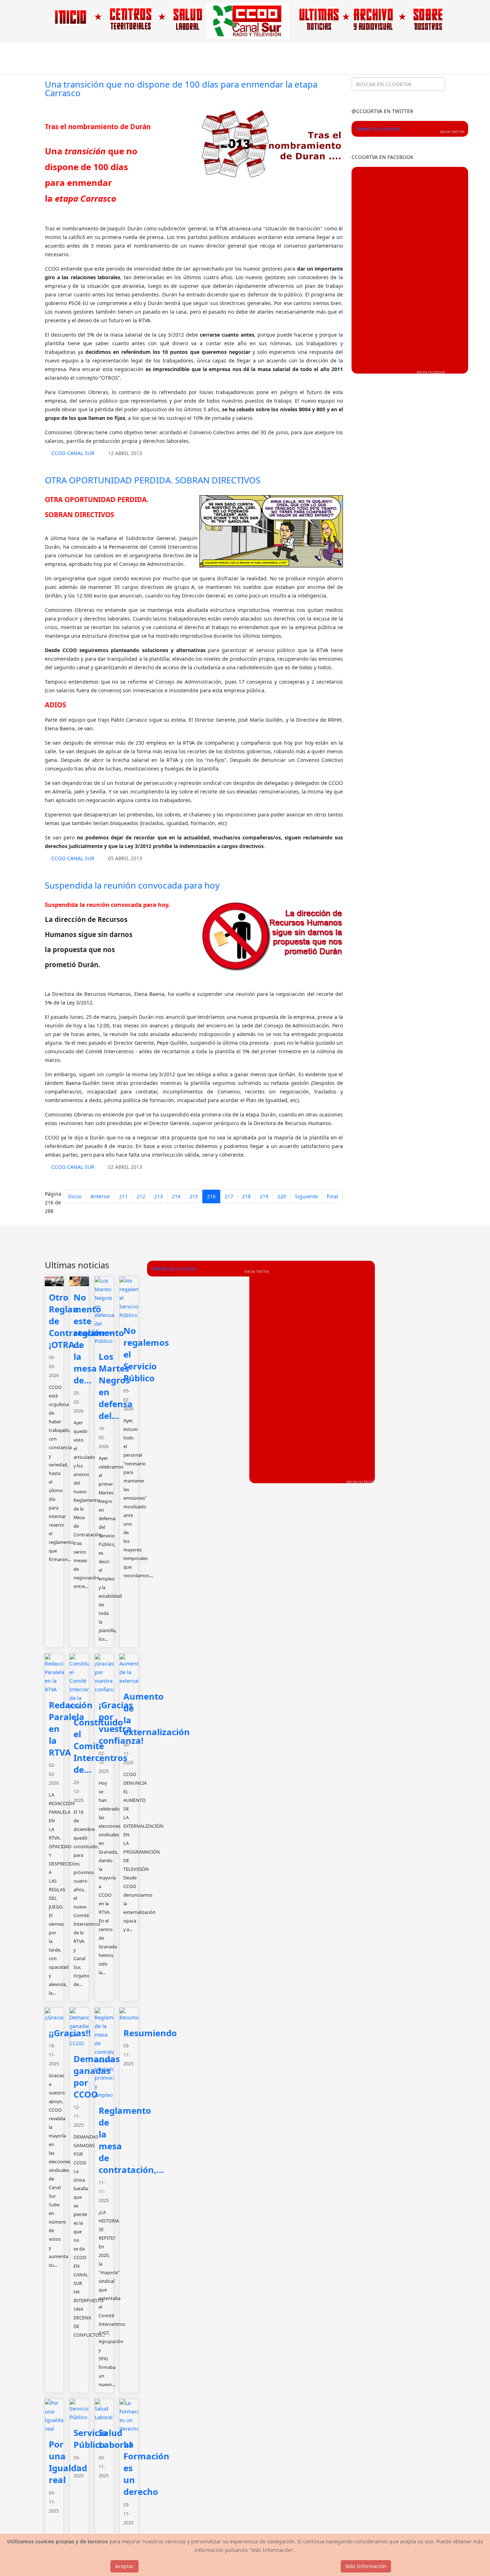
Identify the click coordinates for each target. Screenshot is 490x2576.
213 (159, 1196)
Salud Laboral (115, 2439)
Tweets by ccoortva (378, 129)
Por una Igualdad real (68, 2462)
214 (176, 1196)
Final (333, 1196)
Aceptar (124, 2566)
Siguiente (306, 1196)
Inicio (75, 1196)
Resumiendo (150, 2033)
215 (194, 1196)
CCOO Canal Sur (73, 453)
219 (264, 1196)
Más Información (366, 2566)
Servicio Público (90, 2439)
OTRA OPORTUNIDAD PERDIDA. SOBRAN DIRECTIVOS (153, 480)
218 (246, 1196)
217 (229, 1196)
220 (282, 1196)
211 (123, 1196)
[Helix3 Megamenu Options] (442, 58)
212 (141, 1196)
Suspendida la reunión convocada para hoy (132, 885)
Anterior (100, 1196)
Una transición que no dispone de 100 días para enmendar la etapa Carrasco (181, 88)
